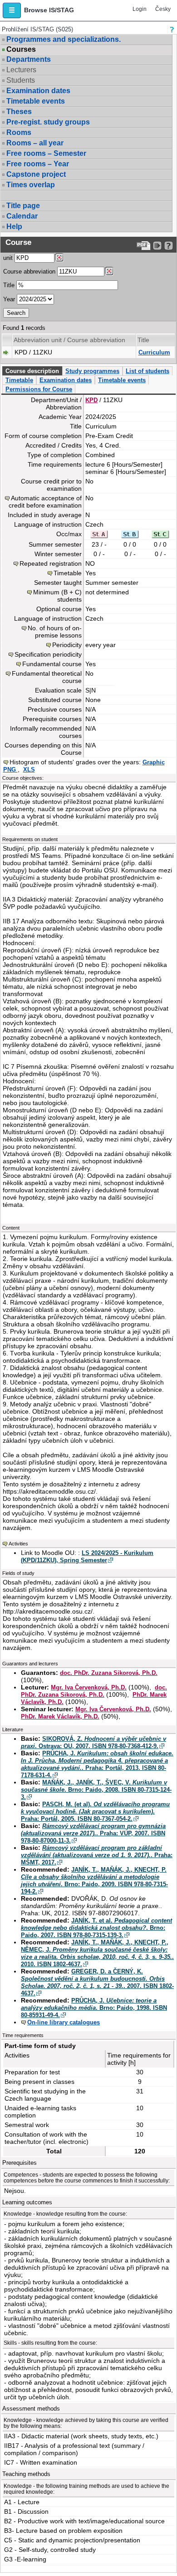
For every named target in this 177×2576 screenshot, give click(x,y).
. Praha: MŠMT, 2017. (97, 1855)
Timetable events (36, 101)
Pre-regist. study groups (48, 122)
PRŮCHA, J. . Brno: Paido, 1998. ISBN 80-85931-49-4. (94, 2008)
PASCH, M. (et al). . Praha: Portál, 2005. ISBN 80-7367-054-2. (95, 1811)
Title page (23, 206)
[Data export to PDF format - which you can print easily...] (144, 246)
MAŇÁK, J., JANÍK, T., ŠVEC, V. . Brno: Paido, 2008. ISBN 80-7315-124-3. (96, 1790)
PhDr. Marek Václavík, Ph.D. (60, 1717)
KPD (91, 400)
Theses (19, 112)
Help (14, 227)
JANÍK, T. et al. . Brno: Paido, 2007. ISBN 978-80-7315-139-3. (96, 1928)
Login (140, 9)
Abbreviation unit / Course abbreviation (69, 340)
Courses (21, 50)
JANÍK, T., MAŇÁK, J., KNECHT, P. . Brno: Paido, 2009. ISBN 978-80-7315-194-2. (94, 1881)
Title (9, 285)
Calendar (22, 216)
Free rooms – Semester (46, 153)
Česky (163, 9)
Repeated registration (51, 563)
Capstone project (36, 174)
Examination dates (38, 91)
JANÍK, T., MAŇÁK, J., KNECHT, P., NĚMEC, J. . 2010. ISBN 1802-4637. (97, 1953)
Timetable (19, 380)
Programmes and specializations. (64, 39)
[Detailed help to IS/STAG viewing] (169, 246)
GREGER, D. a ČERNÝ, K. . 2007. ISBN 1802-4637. (97, 1982)
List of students (147, 371)
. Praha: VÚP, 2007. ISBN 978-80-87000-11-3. (93, 1833)
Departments (29, 59)
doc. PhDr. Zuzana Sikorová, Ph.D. (109, 1673)
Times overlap (31, 185)
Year (9, 299)
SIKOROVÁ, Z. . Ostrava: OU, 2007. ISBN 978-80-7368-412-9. (93, 1742)
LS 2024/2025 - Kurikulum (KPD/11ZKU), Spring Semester (87, 1557)
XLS (29, 770)
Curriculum (154, 352)
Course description (32, 371)
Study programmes (92, 371)
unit (8, 258)
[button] (12, 10)
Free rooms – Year (38, 164)
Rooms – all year (35, 143)
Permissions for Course (39, 389)
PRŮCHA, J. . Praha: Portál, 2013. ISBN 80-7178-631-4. (97, 1764)
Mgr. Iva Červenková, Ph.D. (89, 1687)
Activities (18, 1544)
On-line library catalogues (64, 2022)
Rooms (19, 132)
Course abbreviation (29, 272)
